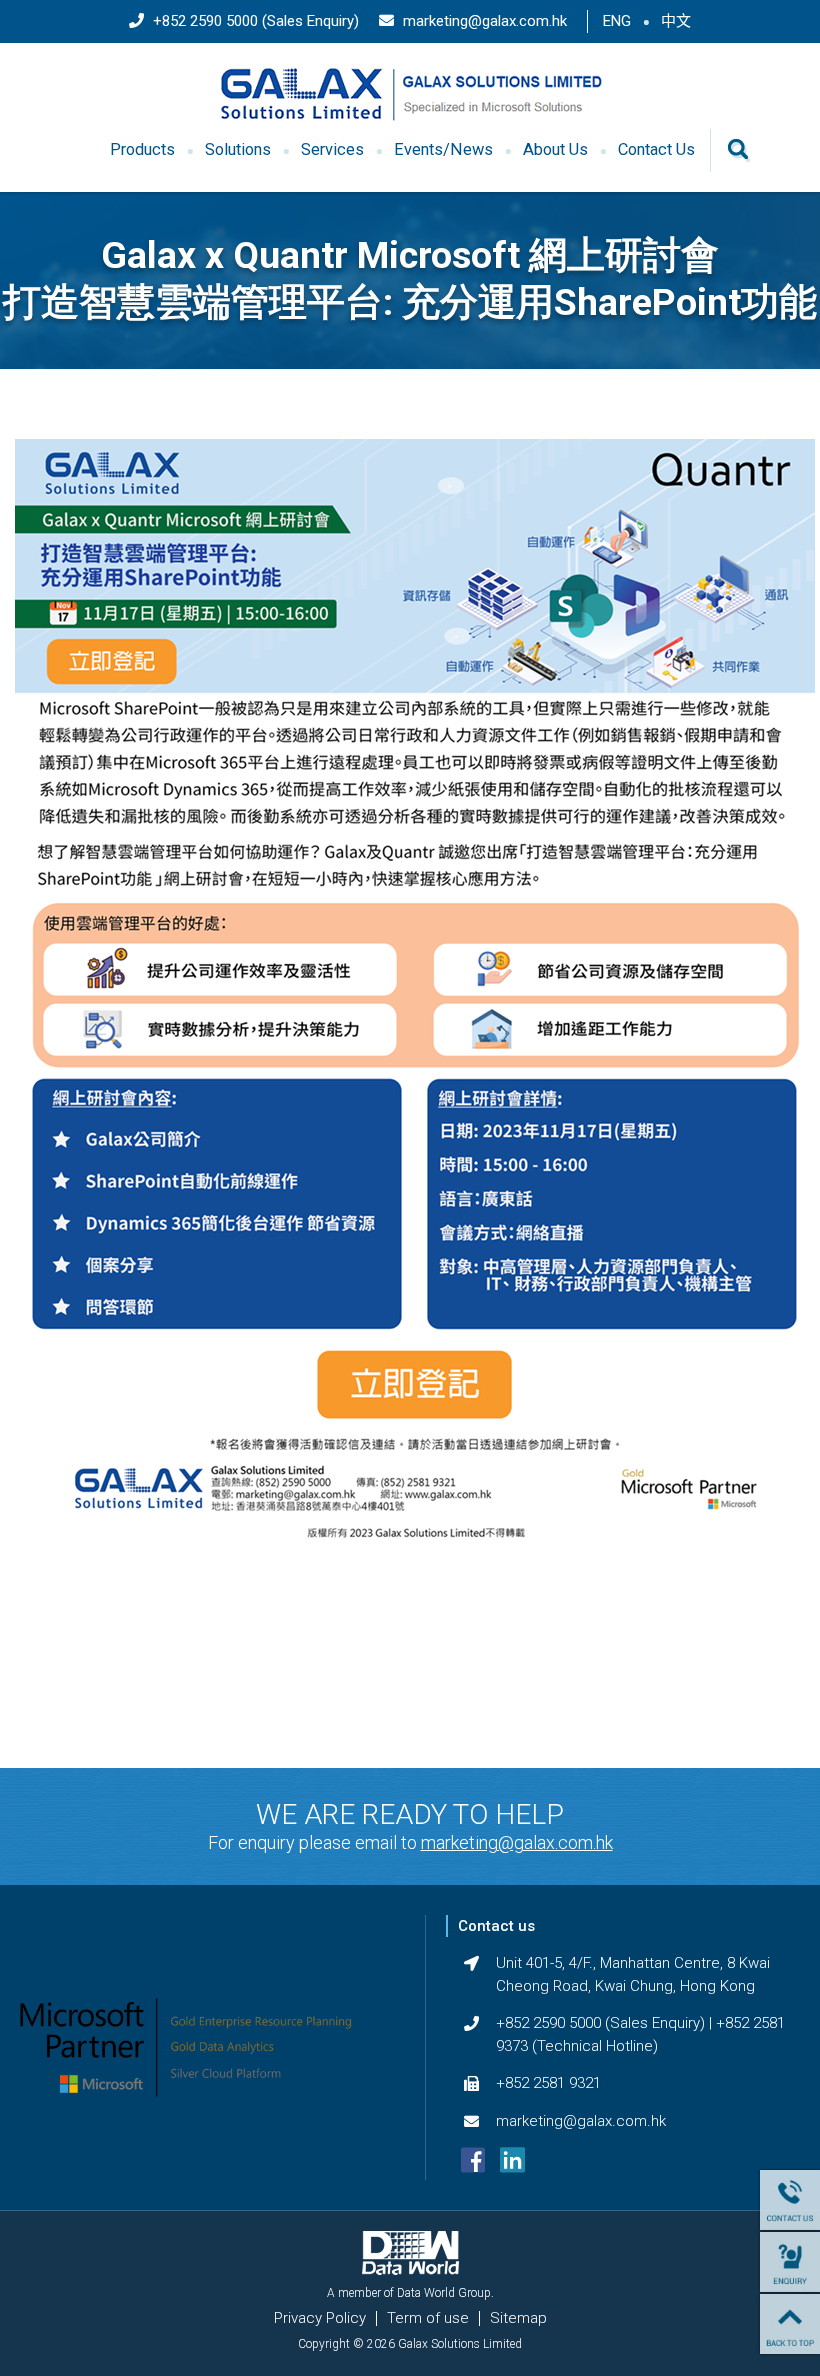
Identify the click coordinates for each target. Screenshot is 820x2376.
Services (332, 149)
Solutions (238, 149)
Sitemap (518, 2318)
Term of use (428, 2318)
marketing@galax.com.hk (483, 21)
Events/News (443, 149)
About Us (555, 149)
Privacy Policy (320, 2318)
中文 (676, 21)
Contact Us (656, 149)
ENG (617, 21)
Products (142, 149)
